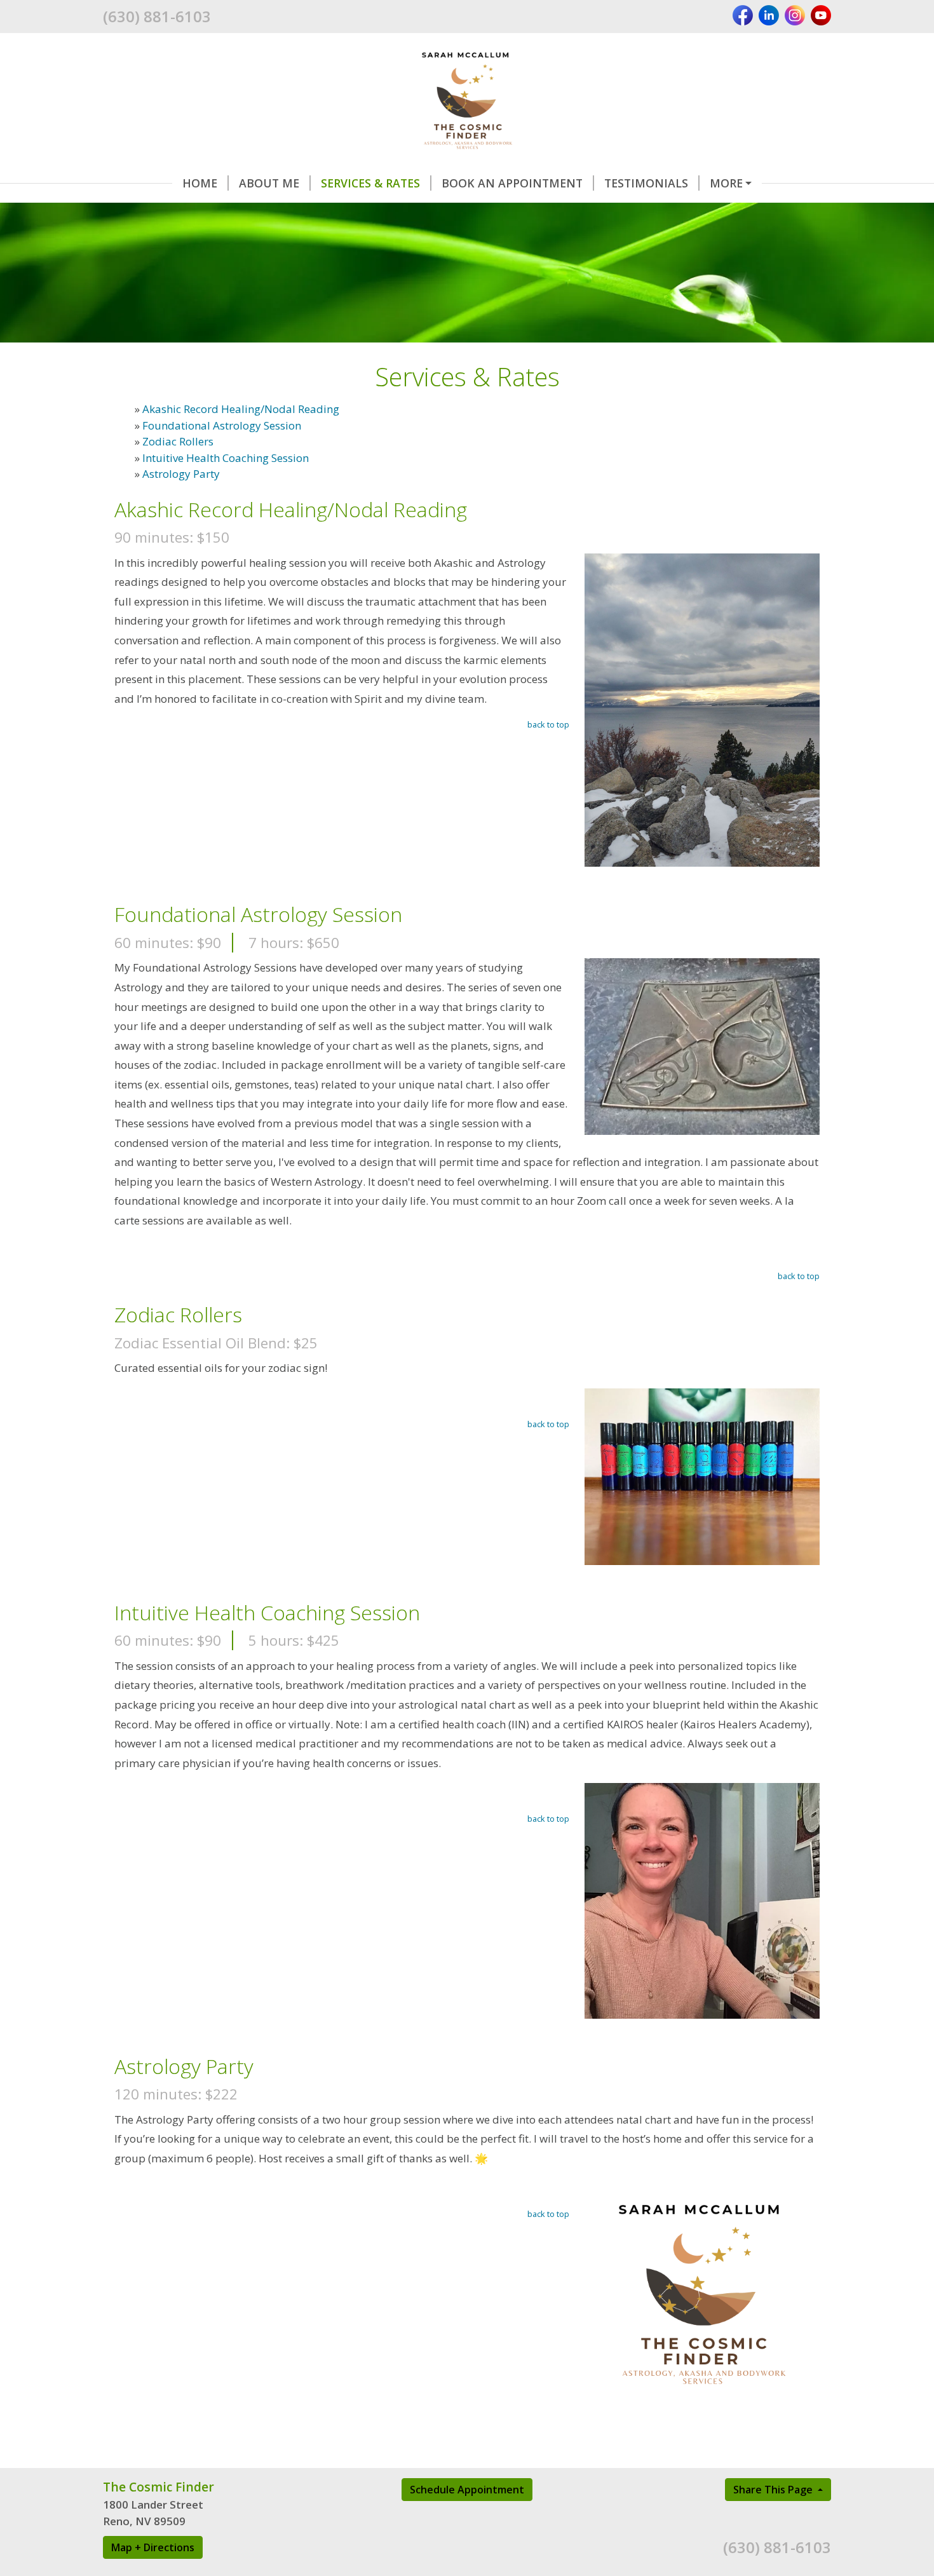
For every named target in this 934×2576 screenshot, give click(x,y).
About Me (269, 183)
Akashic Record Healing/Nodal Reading (241, 409)
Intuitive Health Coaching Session (226, 458)
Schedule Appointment (467, 2490)
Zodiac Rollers (178, 441)
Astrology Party (181, 474)
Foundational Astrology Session (222, 425)
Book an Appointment (512, 183)
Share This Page (774, 2490)
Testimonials (646, 183)
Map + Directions (153, 2547)
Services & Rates (370, 183)
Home (200, 183)
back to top (548, 724)
